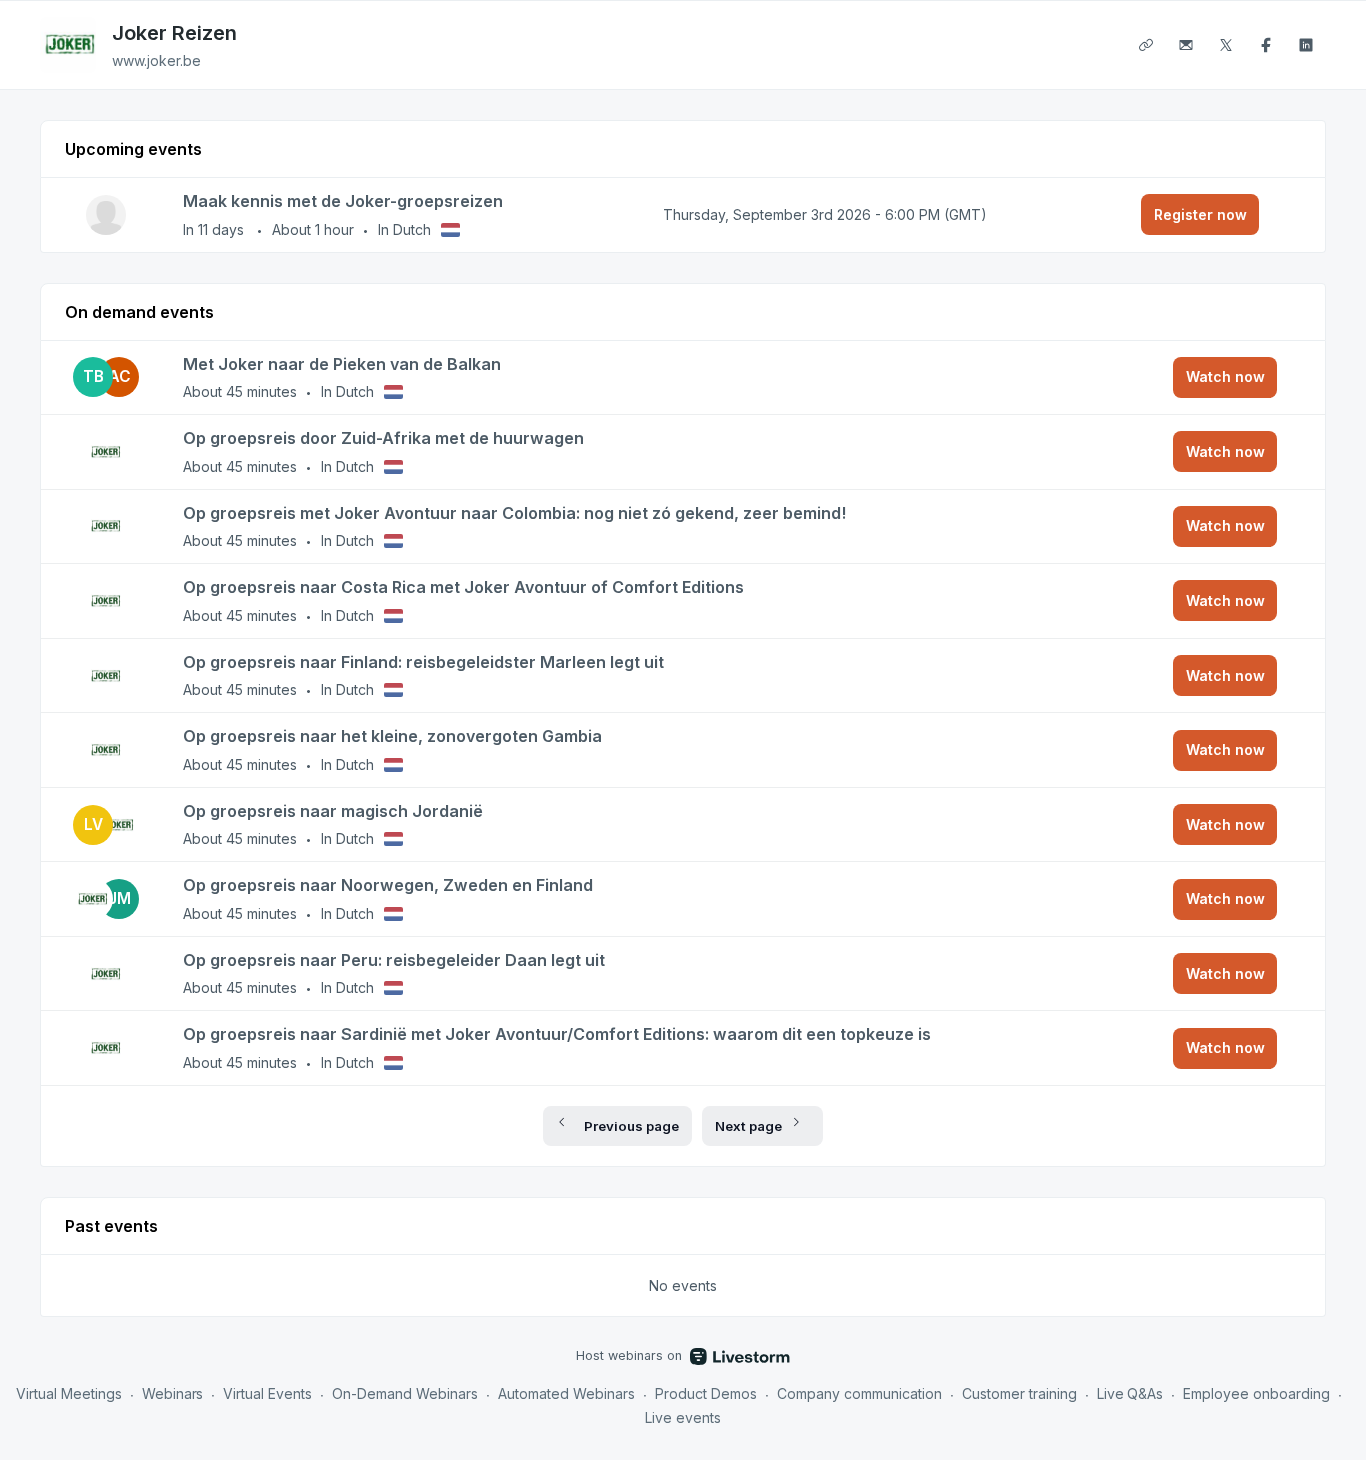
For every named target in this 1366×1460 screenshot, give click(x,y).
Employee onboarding (1256, 1393)
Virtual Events (267, 1393)
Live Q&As (1130, 1393)
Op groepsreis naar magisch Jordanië (333, 811)
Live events (683, 1417)
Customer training (1019, 1393)
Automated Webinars (566, 1393)
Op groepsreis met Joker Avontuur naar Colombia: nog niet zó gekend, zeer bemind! (514, 513)
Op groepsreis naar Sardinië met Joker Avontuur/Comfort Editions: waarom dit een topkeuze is (557, 1034)
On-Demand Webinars (405, 1393)
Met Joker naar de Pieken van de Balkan (342, 364)
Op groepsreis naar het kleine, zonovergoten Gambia (392, 736)
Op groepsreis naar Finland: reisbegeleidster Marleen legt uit (423, 662)
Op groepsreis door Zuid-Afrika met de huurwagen (383, 438)
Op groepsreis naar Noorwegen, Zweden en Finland (388, 885)
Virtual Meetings (69, 1393)
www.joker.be (156, 60)
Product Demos (706, 1393)
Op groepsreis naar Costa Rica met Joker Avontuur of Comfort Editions (463, 587)
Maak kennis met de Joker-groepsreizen (343, 201)
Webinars (173, 1393)
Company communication (859, 1393)
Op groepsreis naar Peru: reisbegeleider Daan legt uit (394, 960)
